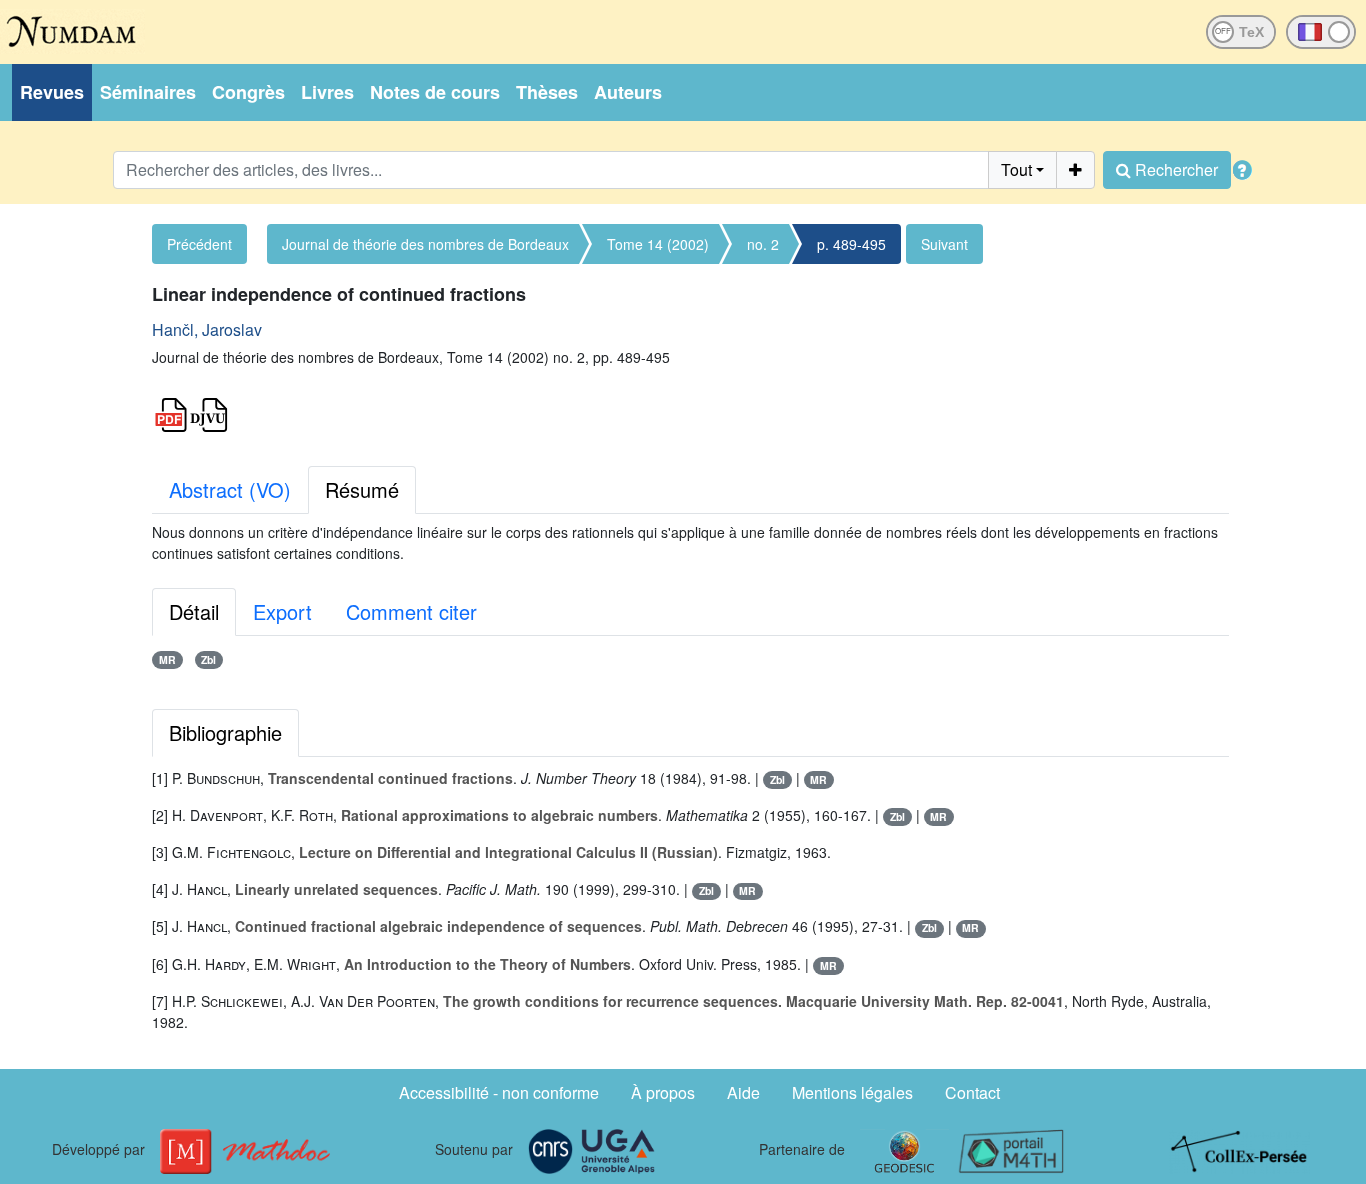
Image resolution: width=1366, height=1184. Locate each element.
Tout (1016, 169)
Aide (743, 1092)
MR (167, 659)
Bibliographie (225, 732)
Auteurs (628, 92)
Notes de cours (435, 92)
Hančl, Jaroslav (207, 329)
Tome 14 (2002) (658, 244)
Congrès (248, 92)
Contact (972, 1092)
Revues (52, 92)
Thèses (547, 92)
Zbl (208, 659)
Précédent (199, 244)
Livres (327, 92)
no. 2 (763, 244)
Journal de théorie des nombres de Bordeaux (425, 244)
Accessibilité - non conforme (499, 1092)
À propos (663, 1092)
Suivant (944, 244)
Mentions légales (852, 1092)
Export (282, 611)
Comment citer (411, 611)
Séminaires (148, 92)
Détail (194, 611)
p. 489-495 (851, 244)
